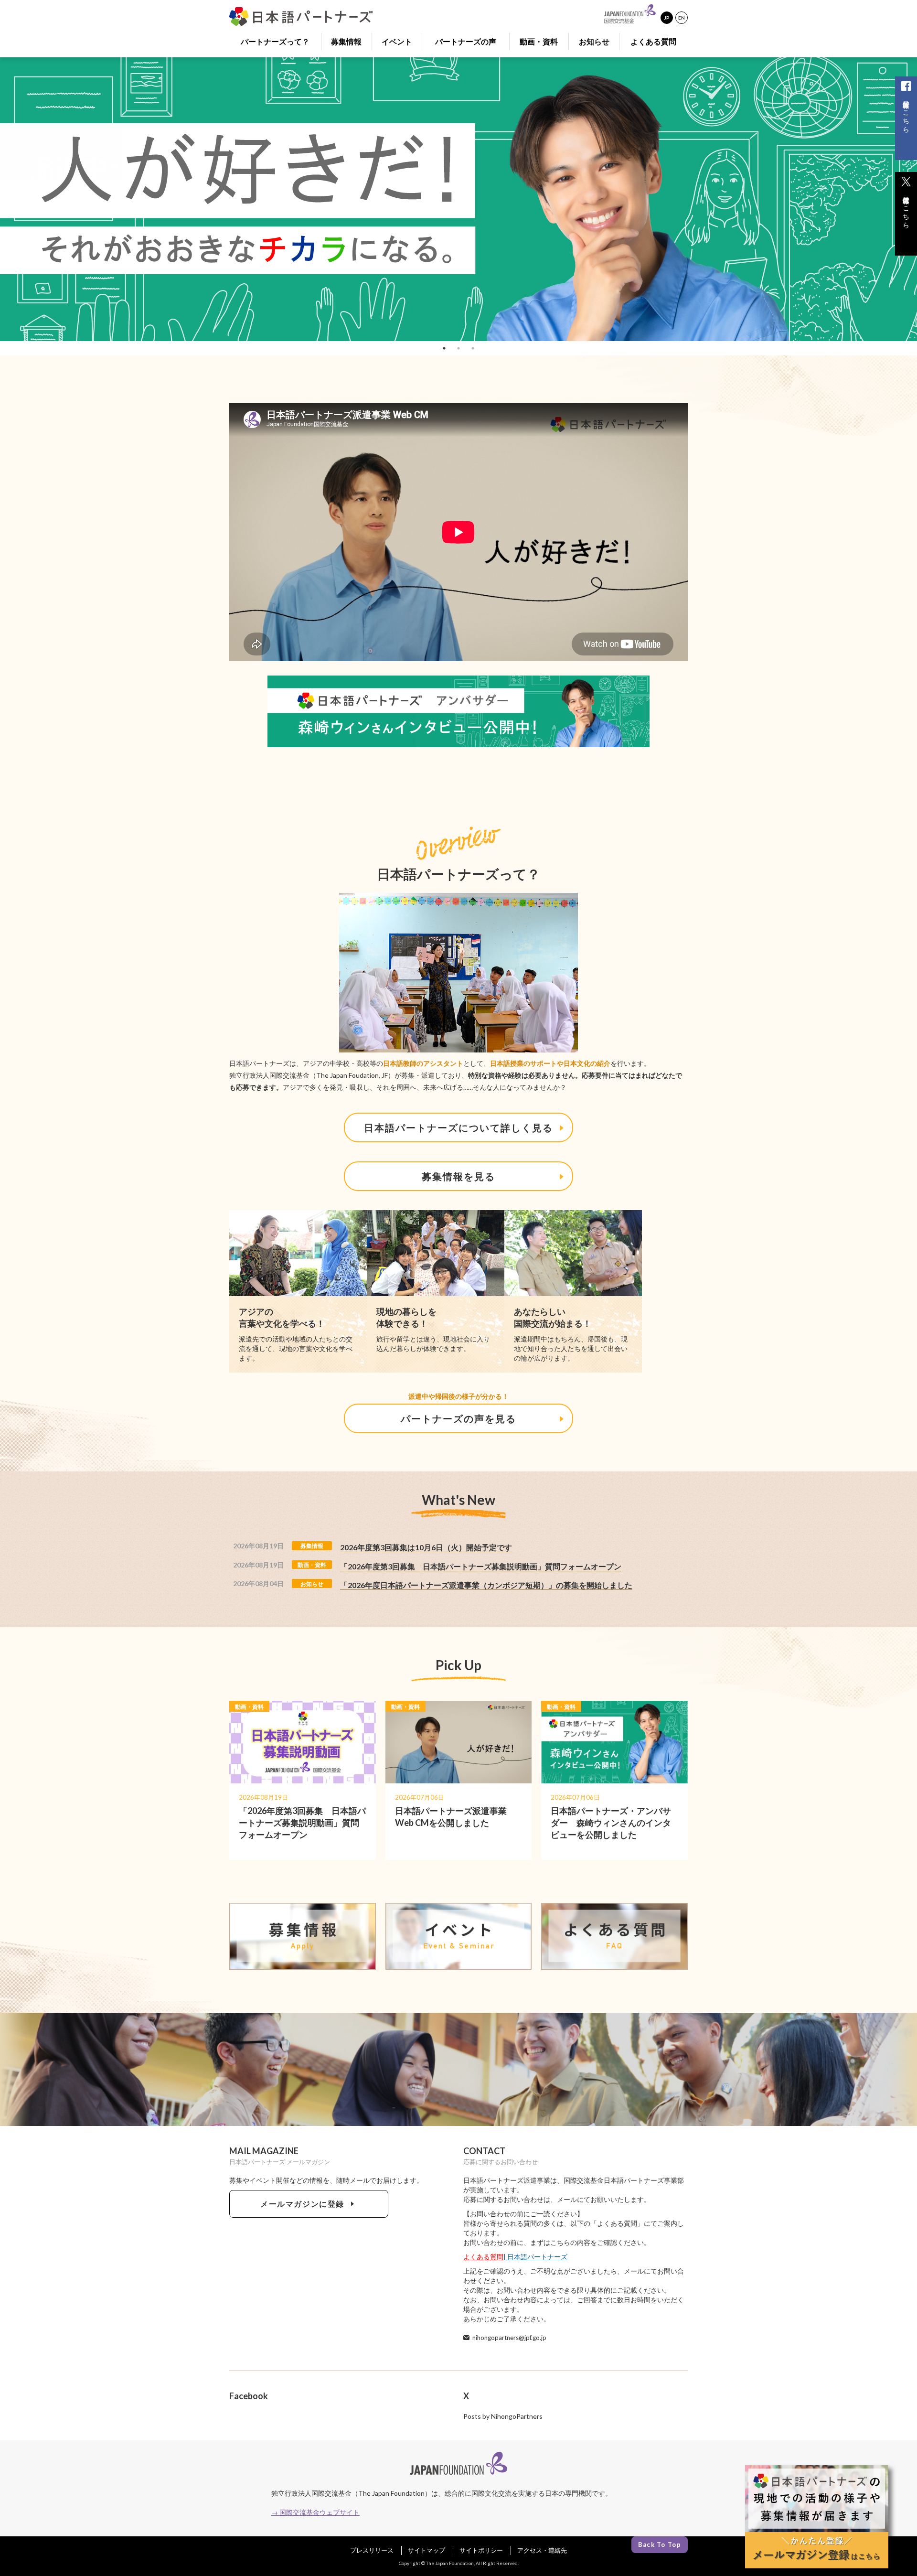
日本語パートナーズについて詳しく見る (458, 1127)
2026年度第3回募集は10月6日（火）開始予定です (426, 1547)
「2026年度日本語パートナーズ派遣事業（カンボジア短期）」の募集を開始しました (486, 1585)
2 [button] (458, 348)
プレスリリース (372, 2550)
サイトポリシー (481, 2550)
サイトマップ (427, 2550)
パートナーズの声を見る (458, 1418)
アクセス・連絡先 (542, 2550)
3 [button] (473, 348)
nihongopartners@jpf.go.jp (509, 2338)
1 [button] (444, 348)
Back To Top (660, 2544)
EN (682, 18)
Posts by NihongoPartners (503, 2416)
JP (667, 18)
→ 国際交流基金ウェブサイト (315, 2512)
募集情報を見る (458, 1176)
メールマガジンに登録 (304, 2204)
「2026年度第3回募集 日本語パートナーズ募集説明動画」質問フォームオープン (481, 1566)
